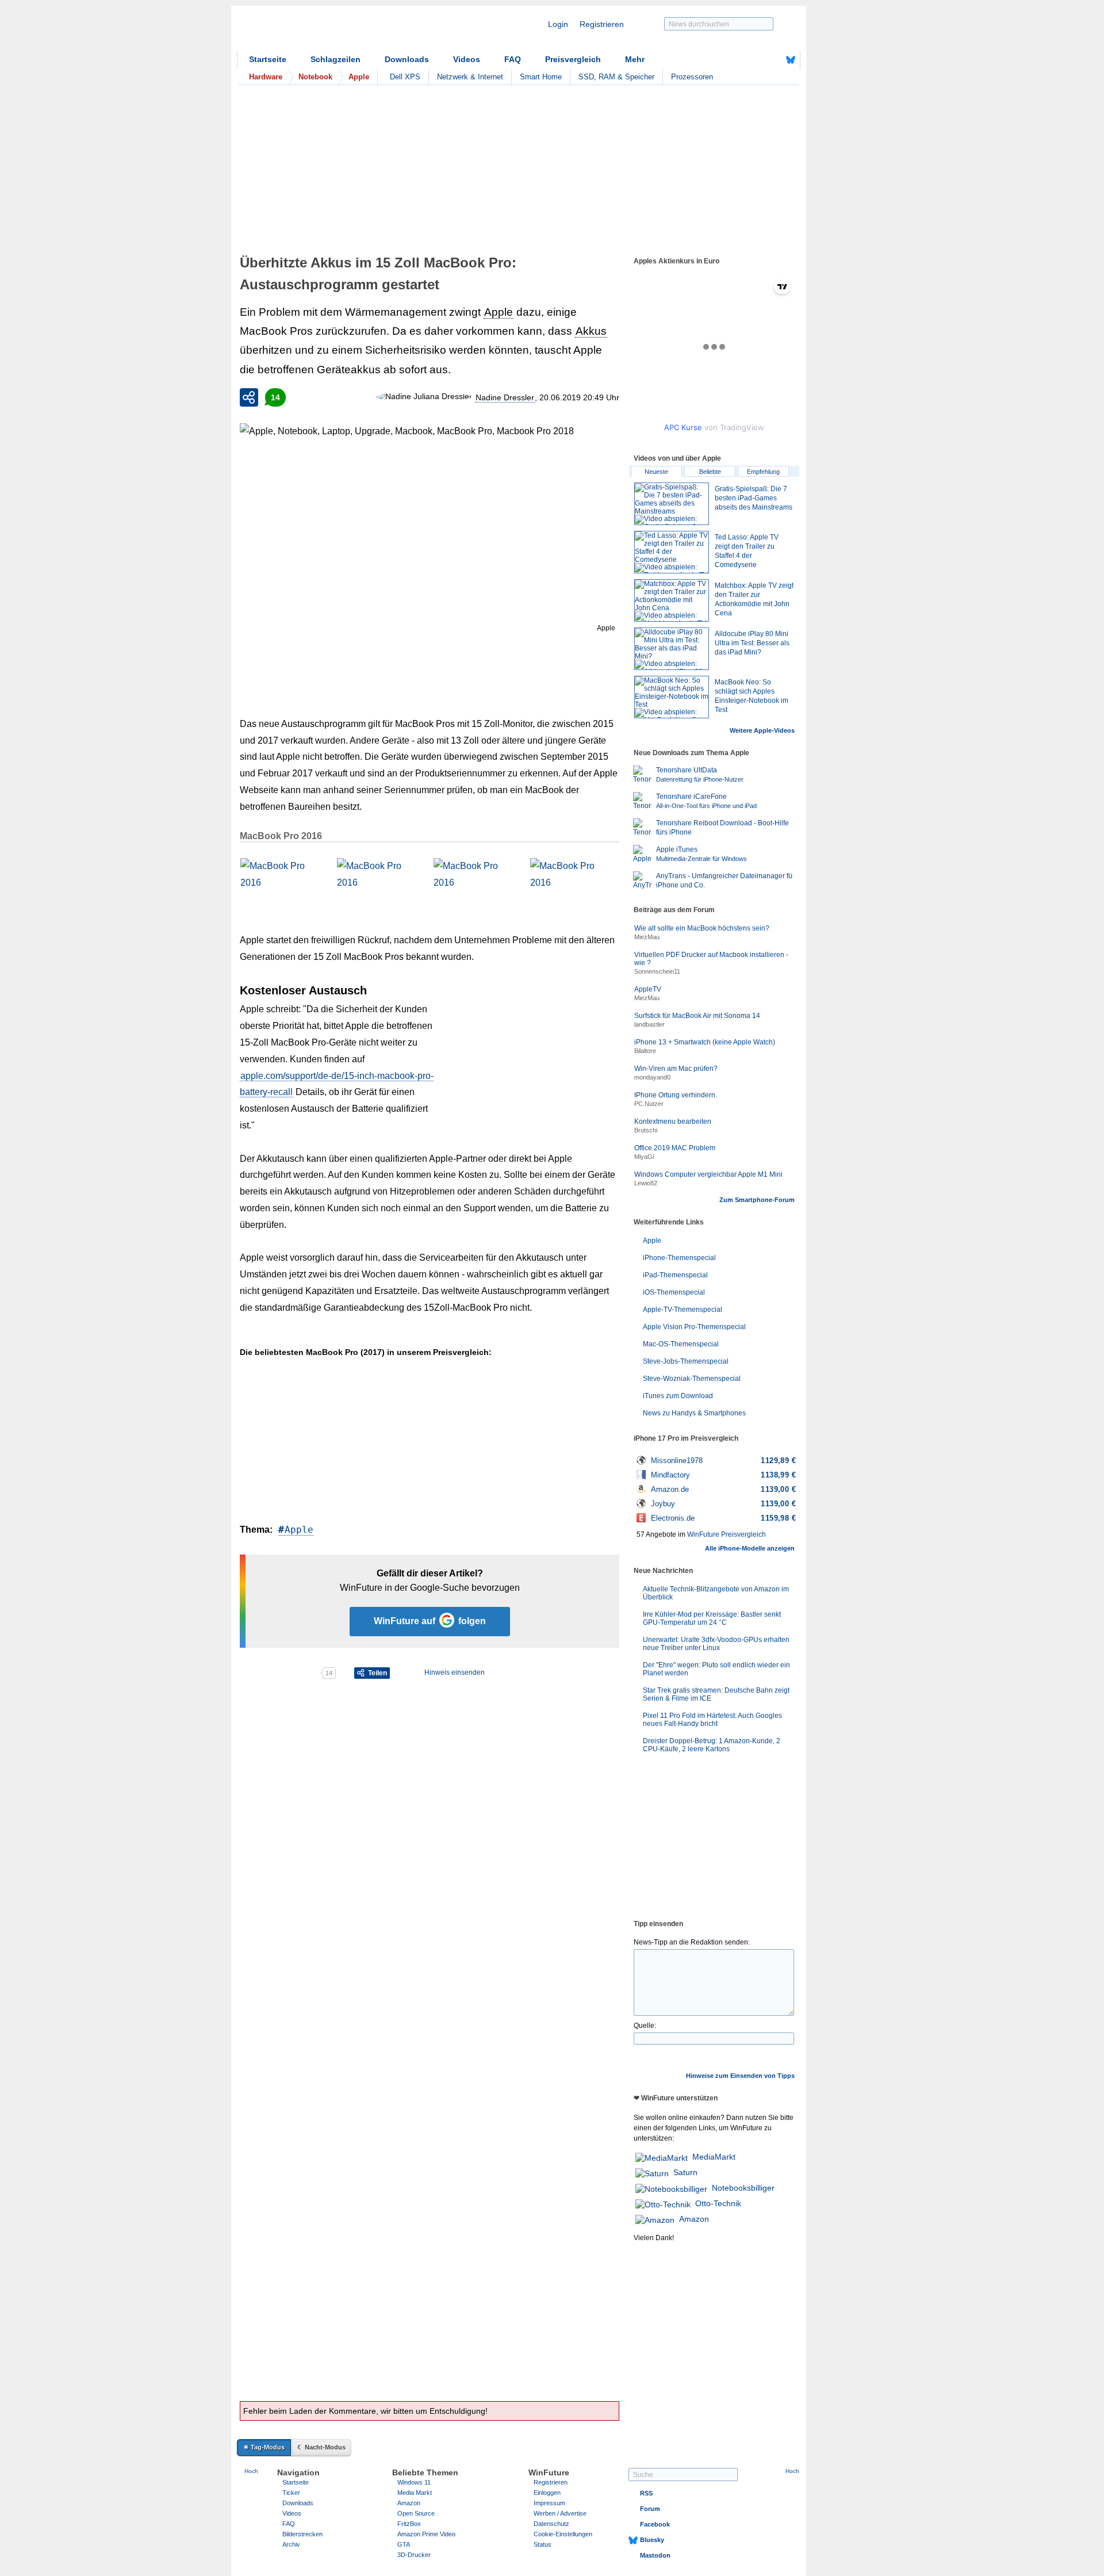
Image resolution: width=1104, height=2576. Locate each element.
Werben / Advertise (560, 2513)
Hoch (251, 2471)
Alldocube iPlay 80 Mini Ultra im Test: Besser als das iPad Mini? (752, 643)
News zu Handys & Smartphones (694, 1413)
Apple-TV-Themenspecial (683, 1310)
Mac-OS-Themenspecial (681, 1344)
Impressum (549, 2503)
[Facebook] (773, 60)
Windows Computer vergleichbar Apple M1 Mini (708, 1174)
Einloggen (547, 2493)
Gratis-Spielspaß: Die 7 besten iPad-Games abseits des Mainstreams (754, 498)
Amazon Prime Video (426, 2534)
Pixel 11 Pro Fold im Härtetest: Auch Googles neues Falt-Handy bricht (712, 1720)
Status (543, 2544)
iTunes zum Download (678, 1396)
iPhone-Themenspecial (679, 1258)
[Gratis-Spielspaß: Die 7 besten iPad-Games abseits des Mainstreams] (672, 504)
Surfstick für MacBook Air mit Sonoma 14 (697, 1016)
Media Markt (415, 2493)
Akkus (591, 331)
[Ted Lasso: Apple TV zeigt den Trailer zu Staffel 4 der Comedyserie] (672, 552)
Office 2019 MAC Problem (675, 1148)
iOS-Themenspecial (674, 1292)
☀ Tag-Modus (264, 2447)
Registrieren (602, 24)
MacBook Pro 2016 (281, 836)
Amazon (694, 2219)
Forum (650, 2509)
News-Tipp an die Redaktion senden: (692, 1942)
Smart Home (541, 77)
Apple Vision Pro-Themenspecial (694, 1327)
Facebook (655, 2524)
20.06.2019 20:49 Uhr (579, 397)
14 (275, 397)
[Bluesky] (791, 60)
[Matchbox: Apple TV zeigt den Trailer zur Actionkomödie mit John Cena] (672, 600)
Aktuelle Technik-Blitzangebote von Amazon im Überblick (716, 1593)
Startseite (268, 59)
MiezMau (647, 937)
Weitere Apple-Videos (762, 730)
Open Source (416, 2513)
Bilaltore (645, 1051)
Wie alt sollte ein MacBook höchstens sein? (702, 928)
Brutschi (646, 1130)
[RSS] (755, 60)
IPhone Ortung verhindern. (676, 1095)
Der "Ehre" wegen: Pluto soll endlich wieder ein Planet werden (716, 1669)
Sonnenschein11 (657, 971)
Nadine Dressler (505, 397)
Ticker (291, 2493)
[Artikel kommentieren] (280, 1673)
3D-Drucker (414, 2555)
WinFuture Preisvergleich (727, 1534)
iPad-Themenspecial (675, 1275)
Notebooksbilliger (743, 2188)
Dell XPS (405, 77)
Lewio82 (646, 1183)
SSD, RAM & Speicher (616, 77)
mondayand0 (652, 1077)
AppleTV (648, 989)
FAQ (513, 59)
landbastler (649, 1024)
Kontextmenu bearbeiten (673, 1122)
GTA (404, 2544)
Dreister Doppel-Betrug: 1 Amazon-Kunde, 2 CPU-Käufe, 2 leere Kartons (712, 1745)
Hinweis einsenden (455, 1672)
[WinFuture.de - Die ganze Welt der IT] (335, 31)
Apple (499, 312)
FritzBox (409, 2524)
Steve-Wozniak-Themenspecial (692, 1379)
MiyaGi (644, 1157)
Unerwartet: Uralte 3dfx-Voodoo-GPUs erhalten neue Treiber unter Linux (716, 1644)
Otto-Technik (718, 2203)
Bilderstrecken (302, 2534)
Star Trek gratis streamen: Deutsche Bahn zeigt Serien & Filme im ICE (716, 1694)
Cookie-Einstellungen (563, 2534)
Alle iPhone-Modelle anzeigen (750, 1548)
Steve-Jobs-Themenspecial (686, 1361)
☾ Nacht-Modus (321, 2447)
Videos (467, 59)
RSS (646, 2493)
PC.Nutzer (649, 1104)
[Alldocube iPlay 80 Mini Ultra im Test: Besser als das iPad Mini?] (672, 649)
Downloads (407, 59)
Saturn (685, 2172)
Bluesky (652, 2540)
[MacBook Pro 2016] (283, 882)
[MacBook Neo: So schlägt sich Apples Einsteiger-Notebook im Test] (672, 697)
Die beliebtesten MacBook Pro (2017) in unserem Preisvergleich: (366, 1352)
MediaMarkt (714, 2157)
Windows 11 (414, 2482)
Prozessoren (692, 77)
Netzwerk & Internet (470, 77)
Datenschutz (551, 2524)
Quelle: (645, 2026)
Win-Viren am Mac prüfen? (676, 1069)
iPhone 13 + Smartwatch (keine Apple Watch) (705, 1042)
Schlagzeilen (336, 59)
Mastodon (655, 2555)
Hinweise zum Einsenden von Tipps (740, 2076)
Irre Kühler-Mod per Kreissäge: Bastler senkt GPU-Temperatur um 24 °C (712, 1618)
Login (558, 24)
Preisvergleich (573, 59)
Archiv (291, 2544)
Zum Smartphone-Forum (757, 1200)
